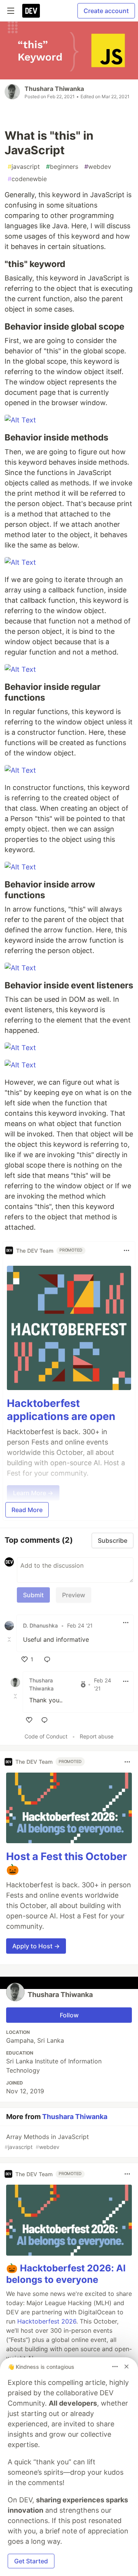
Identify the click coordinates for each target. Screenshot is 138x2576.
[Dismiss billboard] (127, 2367)
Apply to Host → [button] (36, 1946)
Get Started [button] (31, 2561)
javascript (24, 167)
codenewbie (27, 179)
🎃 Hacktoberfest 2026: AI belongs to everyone (66, 2274)
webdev (98, 167)
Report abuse (97, 1736)
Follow (69, 2015)
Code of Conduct (46, 1736)
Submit (33, 1595)
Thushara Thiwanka (54, 89)
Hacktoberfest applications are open (61, 1410)
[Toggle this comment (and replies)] (10, 1639)
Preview (74, 1595)
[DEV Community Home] (31, 11)
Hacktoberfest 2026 (47, 2321)
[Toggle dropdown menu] (127, 1250)
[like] (29, 1720)
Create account (106, 11)
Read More (27, 1510)
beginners (62, 167)
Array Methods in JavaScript (47, 2141)
